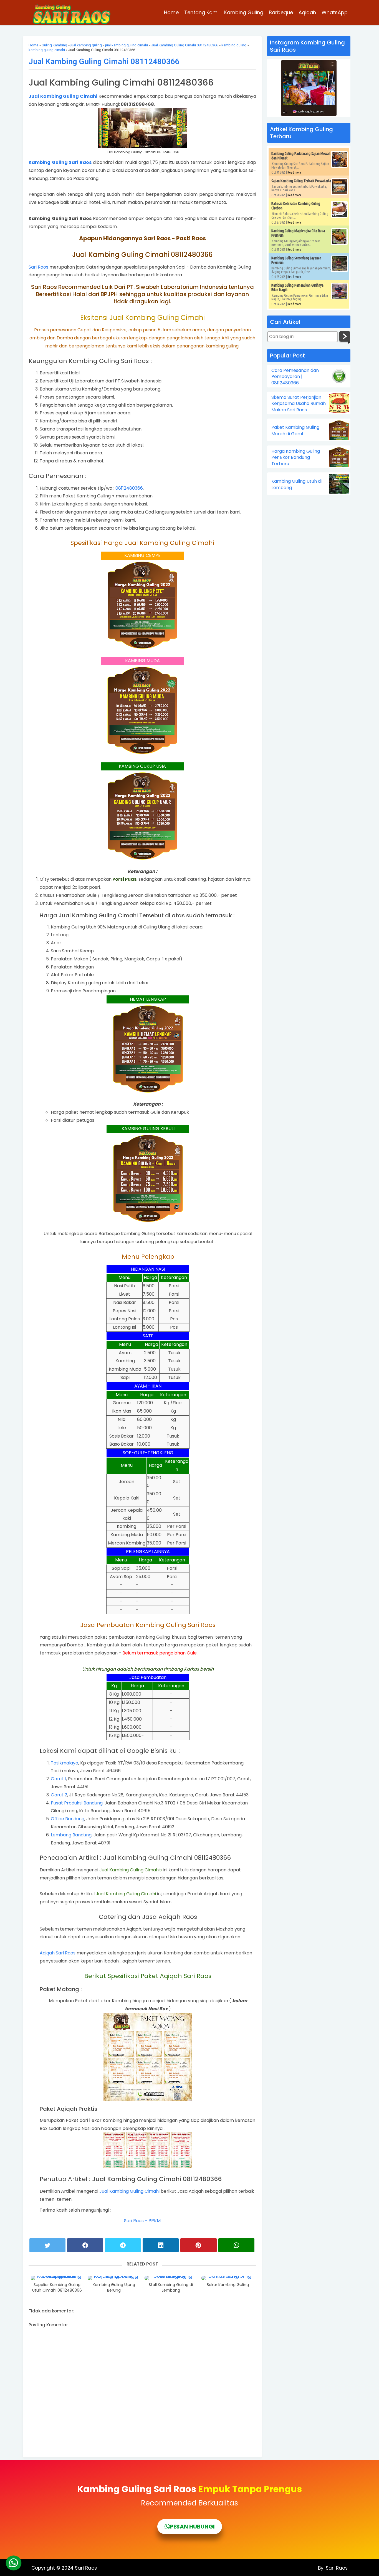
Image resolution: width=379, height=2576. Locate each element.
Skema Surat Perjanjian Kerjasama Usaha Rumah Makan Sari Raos (299, 404)
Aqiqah (307, 12)
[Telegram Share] (123, 2245)
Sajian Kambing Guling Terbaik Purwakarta (301, 181)
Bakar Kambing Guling (228, 2285)
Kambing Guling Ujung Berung (114, 2288)
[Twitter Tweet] (47, 2245)
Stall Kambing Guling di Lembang (171, 2288)
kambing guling (234, 45)
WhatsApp (335, 12)
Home (171, 12)
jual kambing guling (86, 45)
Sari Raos (38, 267)
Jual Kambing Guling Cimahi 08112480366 (185, 45)
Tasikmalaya (65, 1763)
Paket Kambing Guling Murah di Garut (295, 430)
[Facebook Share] (85, 2245)
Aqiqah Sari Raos (58, 1953)
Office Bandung (68, 1819)
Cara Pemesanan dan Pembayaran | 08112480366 (295, 377)
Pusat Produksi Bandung (77, 1803)
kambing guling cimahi (47, 50)
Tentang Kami (201, 12)
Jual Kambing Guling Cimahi (63, 96)
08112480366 (129, 488)
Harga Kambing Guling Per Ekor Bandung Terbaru (296, 458)
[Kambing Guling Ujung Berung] (114, 2278)
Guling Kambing (54, 45)
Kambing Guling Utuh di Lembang (296, 484)
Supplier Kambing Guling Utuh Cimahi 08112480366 (57, 2288)
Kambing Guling (244, 12)
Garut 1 (58, 1779)
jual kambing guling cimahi (127, 45)
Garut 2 (59, 1795)
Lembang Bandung (71, 1835)
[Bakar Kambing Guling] (228, 2278)
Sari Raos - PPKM (142, 2221)
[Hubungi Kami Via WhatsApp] (14, 2563)
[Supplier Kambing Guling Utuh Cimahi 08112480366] (57, 2278)
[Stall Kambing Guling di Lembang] (171, 2278)
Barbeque (281, 12)
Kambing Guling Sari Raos (60, 162)
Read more (295, 172)
